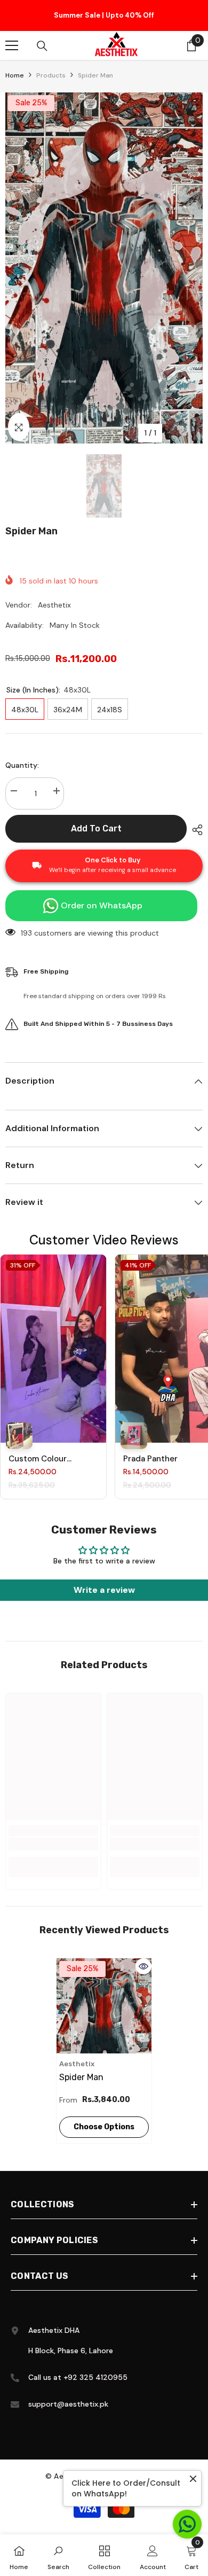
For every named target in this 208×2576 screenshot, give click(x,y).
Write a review (104, 1590)
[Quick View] (143, 1966)
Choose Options (104, 2127)
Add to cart (96, 828)
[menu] (12, 45)
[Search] (42, 46)
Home (15, 75)
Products (51, 75)
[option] (104, 15)
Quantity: (22, 765)
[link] (53, 1844)
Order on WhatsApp (102, 905)
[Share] (195, 830)
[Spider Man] (104, 2006)
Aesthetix (54, 605)
